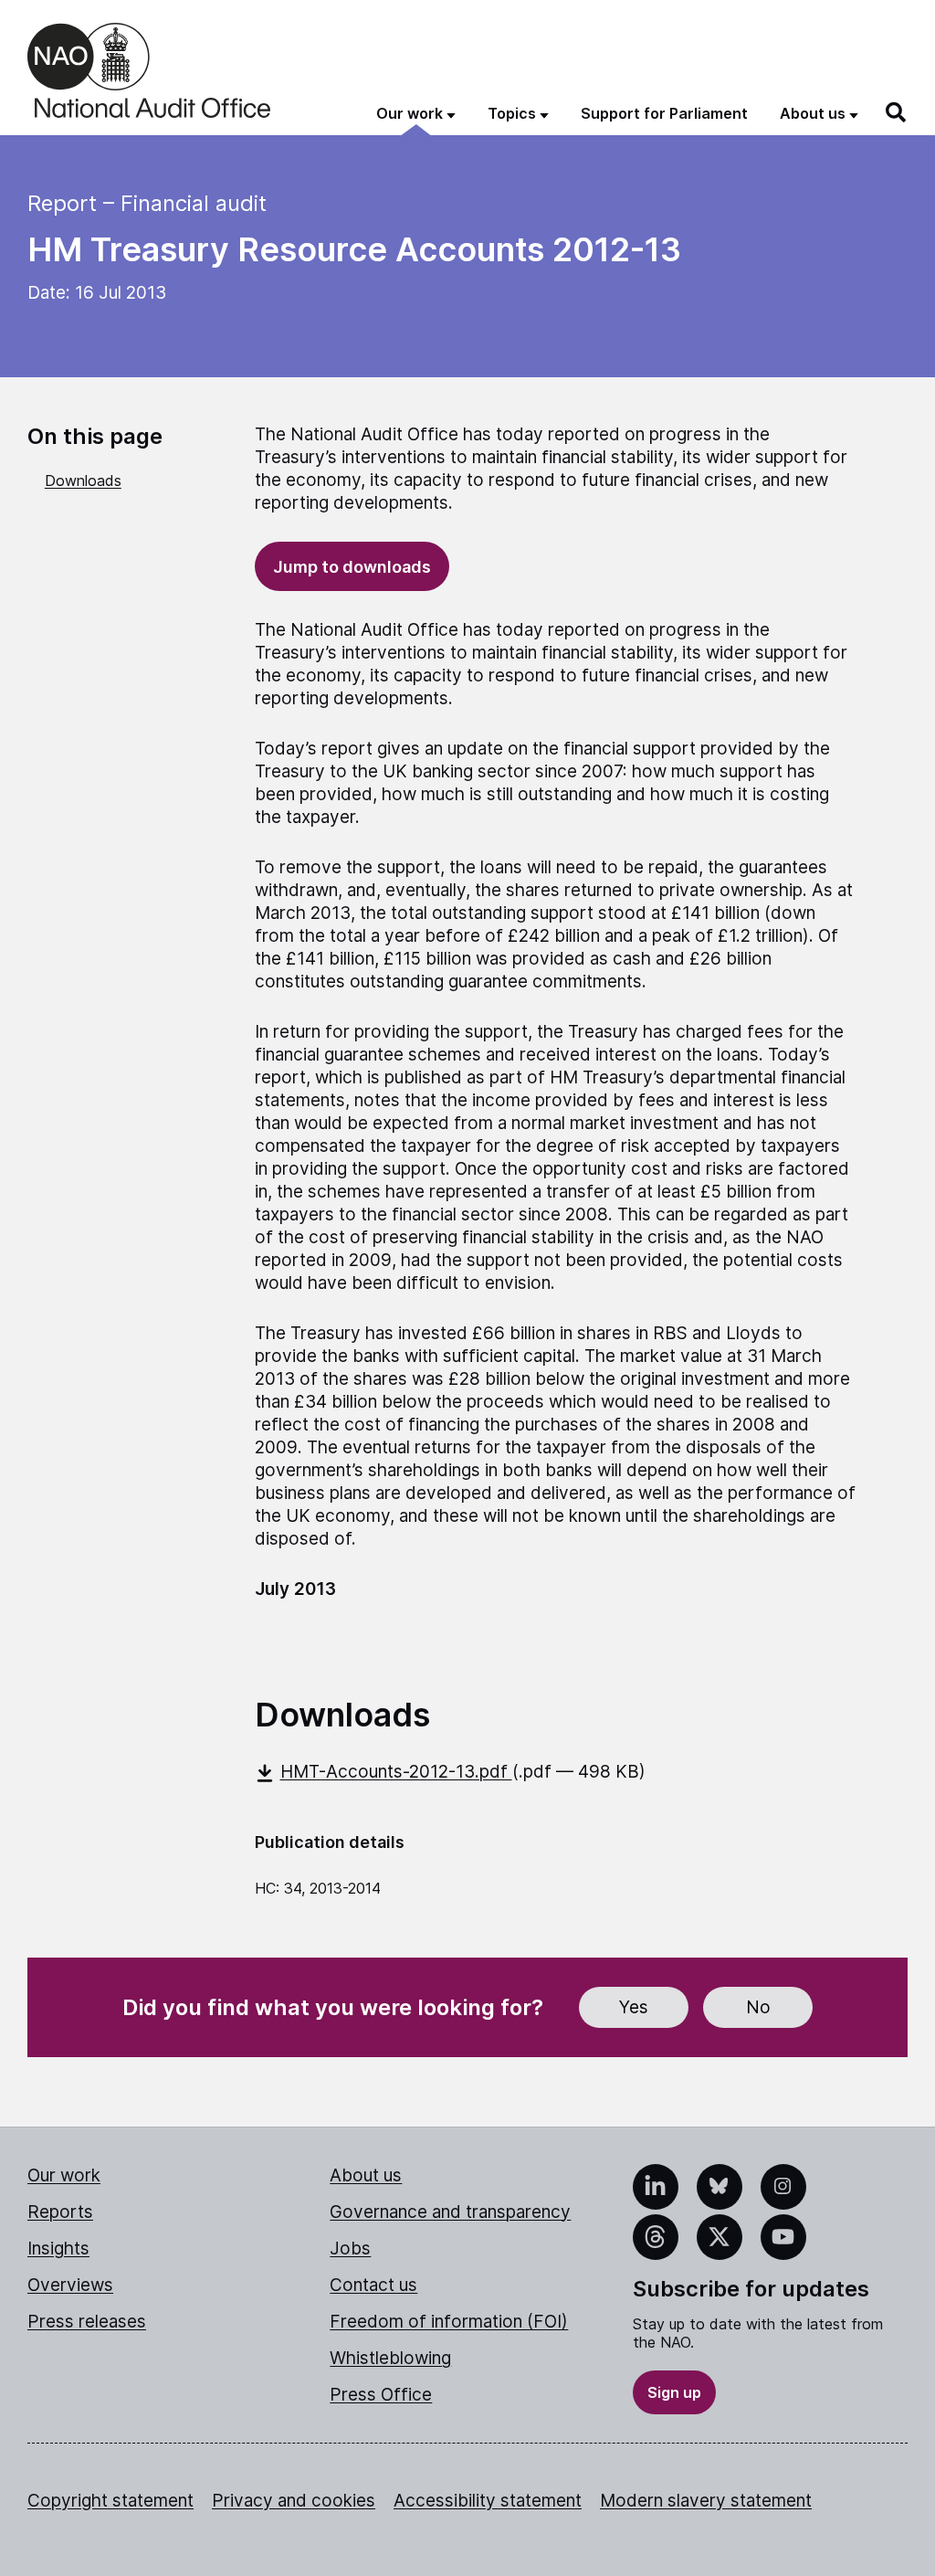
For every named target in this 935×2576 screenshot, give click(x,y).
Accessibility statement (488, 2501)
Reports (60, 2212)
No (758, 2007)
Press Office (381, 2395)
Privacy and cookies (294, 2501)
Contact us (373, 2285)
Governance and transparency (450, 2212)
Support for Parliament (664, 113)
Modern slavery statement (706, 2501)
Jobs (350, 2249)
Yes (634, 2007)
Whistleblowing (390, 2358)
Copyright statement (110, 2501)
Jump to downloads (352, 567)
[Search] (897, 112)
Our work (64, 2175)
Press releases (87, 2322)
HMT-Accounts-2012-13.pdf (396, 1772)
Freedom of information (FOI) (449, 2322)
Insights (58, 2249)
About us (366, 2175)
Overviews (70, 2285)
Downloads (83, 480)
